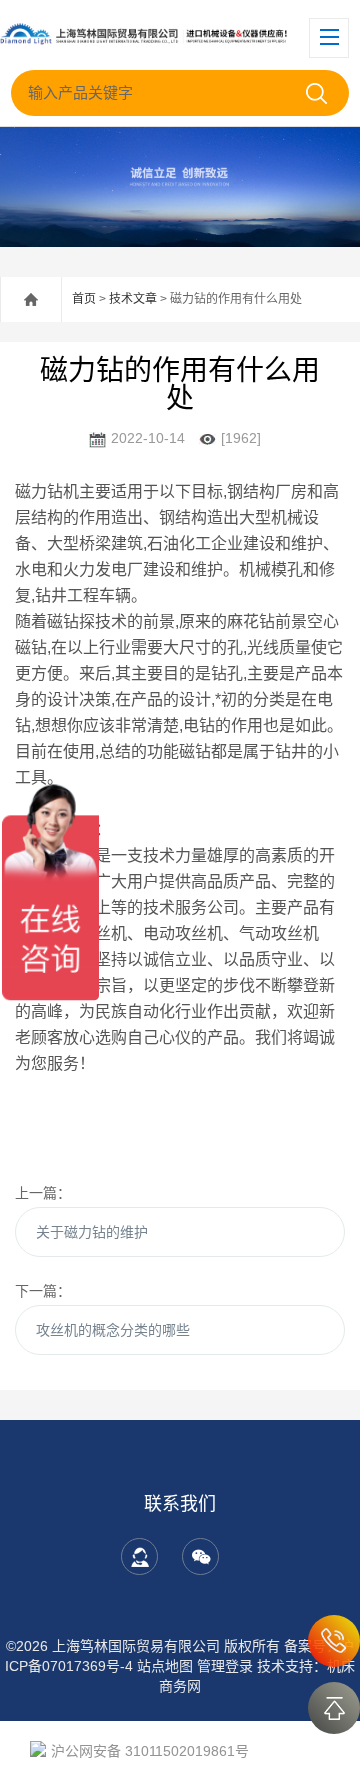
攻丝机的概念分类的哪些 (113, 1330)
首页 (84, 299)
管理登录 (225, 1666)
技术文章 (133, 299)
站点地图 (165, 1666)
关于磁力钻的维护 (92, 1232)
